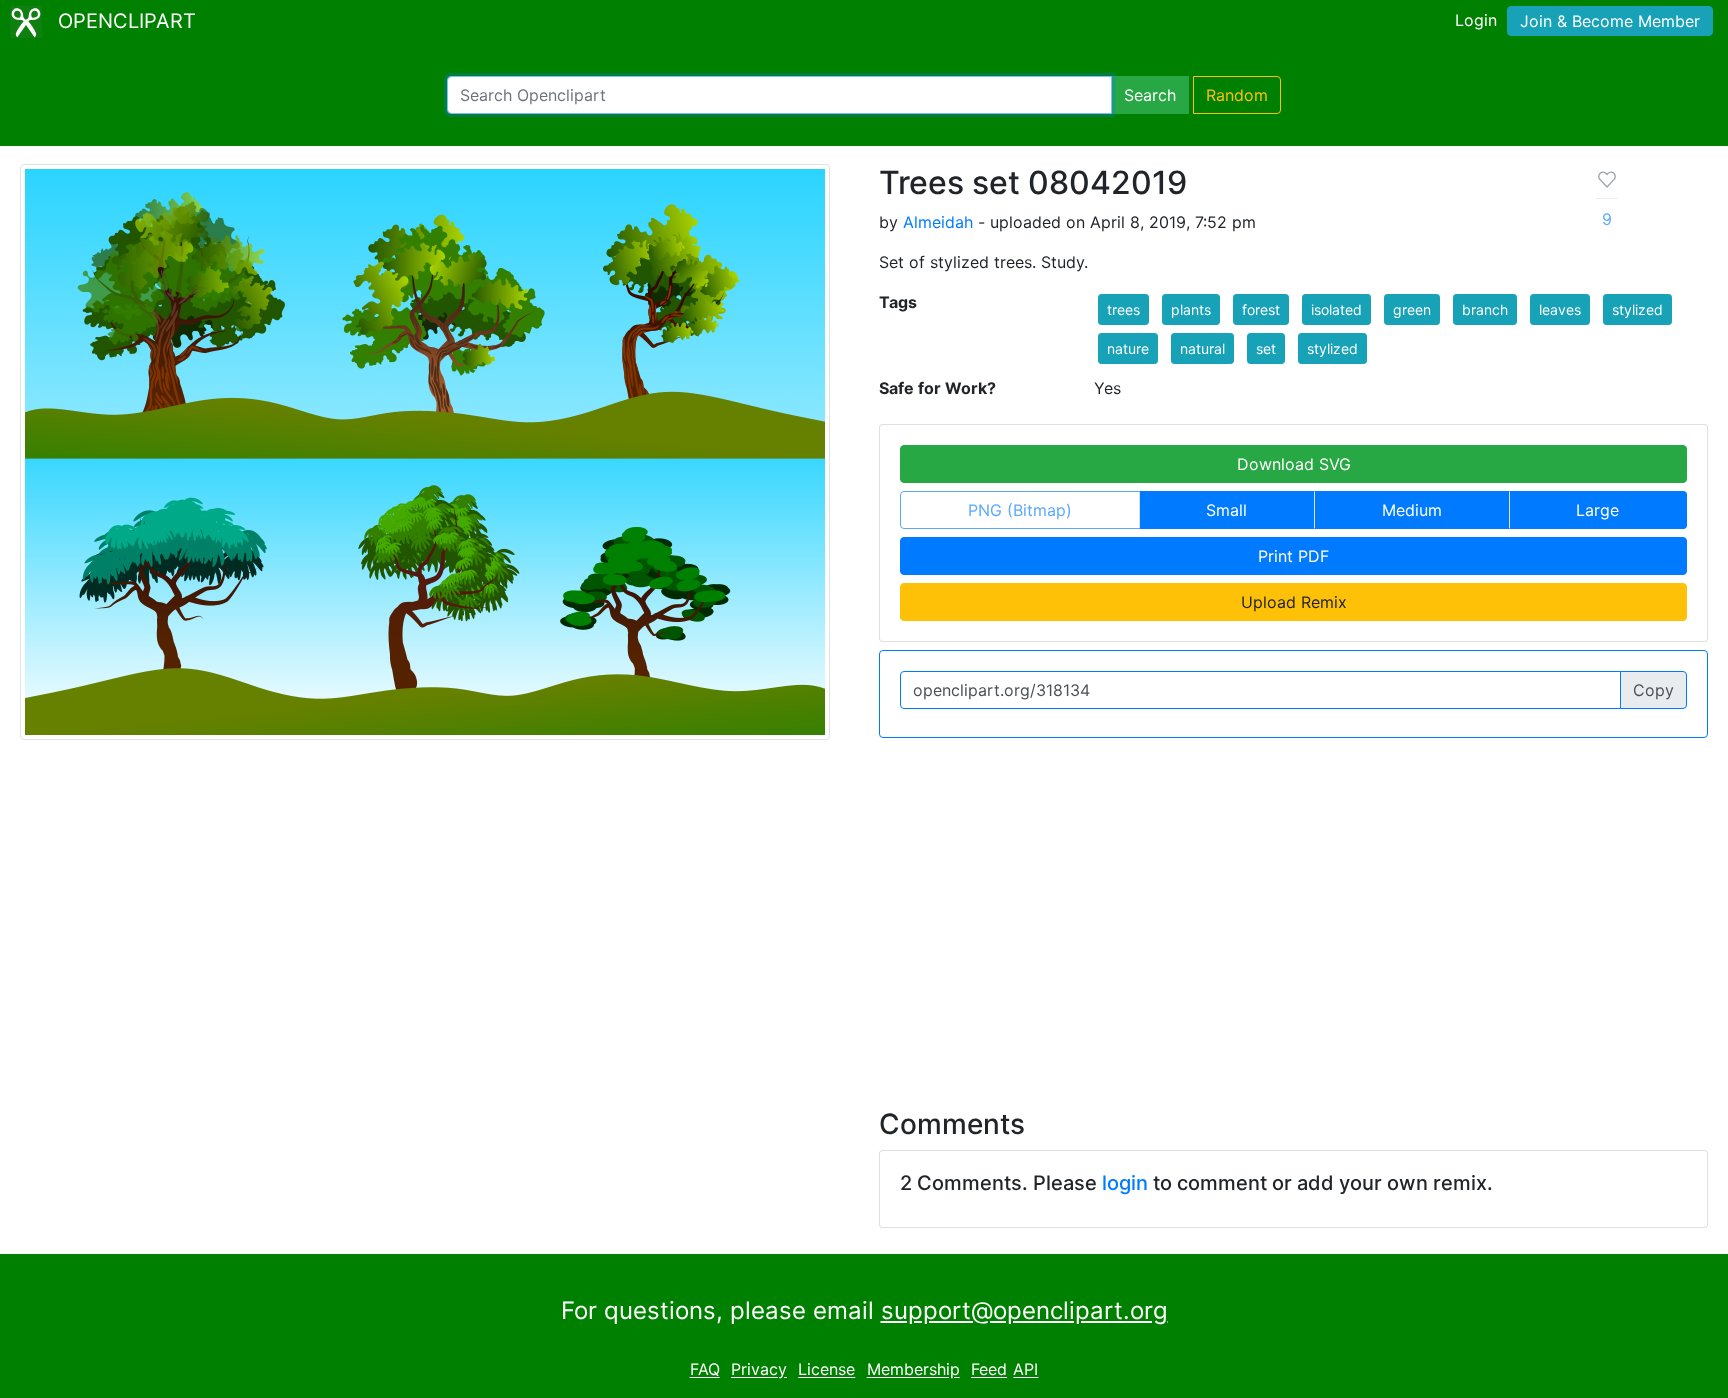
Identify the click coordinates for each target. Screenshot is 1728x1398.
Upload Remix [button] (1294, 602)
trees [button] (1123, 309)
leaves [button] (1560, 309)
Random (1237, 95)
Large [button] (1597, 510)
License (826, 1370)
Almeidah (938, 222)
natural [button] (1202, 348)
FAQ (705, 1370)
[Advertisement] (864, 912)
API (1025, 1370)
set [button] (1266, 348)
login (1125, 1183)
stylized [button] (1637, 309)
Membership (913, 1370)
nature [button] (1128, 348)
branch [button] (1485, 309)
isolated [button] (1336, 309)
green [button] (1412, 309)
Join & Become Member (1610, 21)
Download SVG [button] (1294, 464)
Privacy (759, 1370)
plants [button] (1191, 309)
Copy (1653, 690)
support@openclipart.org (1024, 1310)
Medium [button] (1412, 510)
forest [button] (1261, 309)
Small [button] (1226, 510)
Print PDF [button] (1293, 556)
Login (1476, 20)
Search (1150, 95)
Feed (989, 1370)
